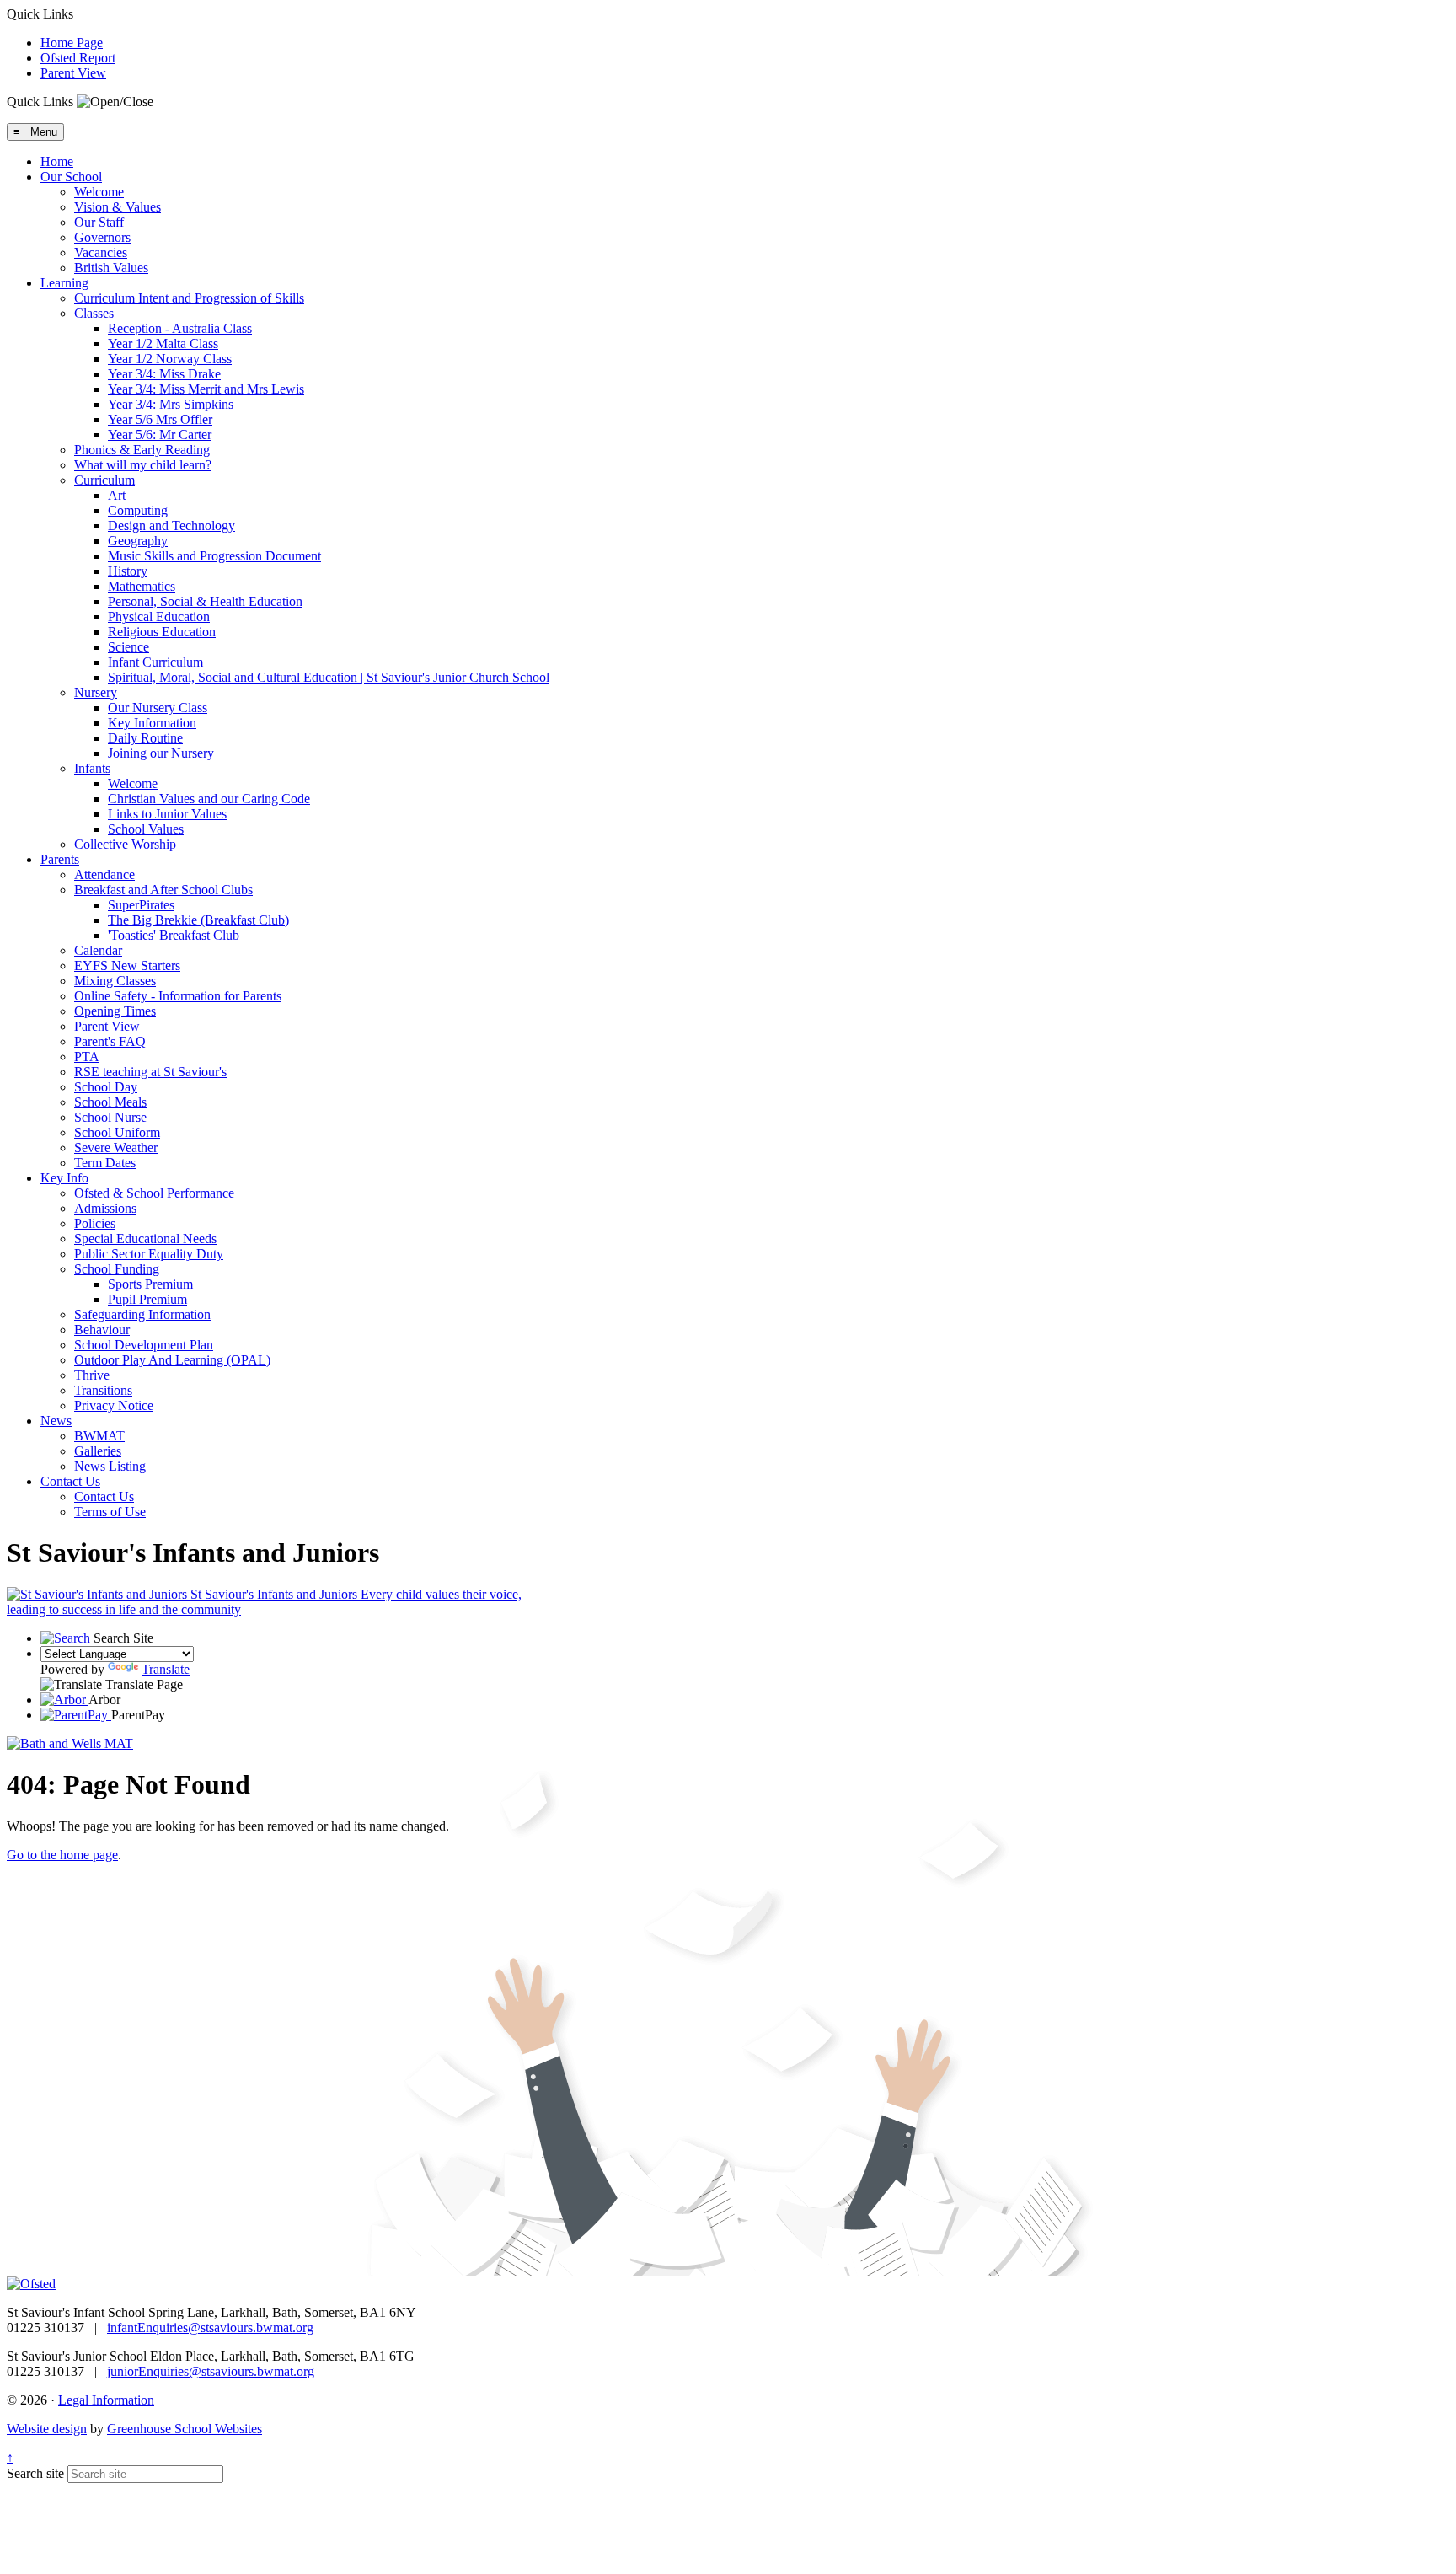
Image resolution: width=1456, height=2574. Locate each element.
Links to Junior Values (167, 814)
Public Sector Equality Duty (149, 1254)
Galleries (98, 1451)
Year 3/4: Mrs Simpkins (171, 404)
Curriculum (104, 480)
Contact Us (70, 1481)
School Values (146, 829)
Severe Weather (116, 1148)
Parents (60, 859)
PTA (87, 1056)
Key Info (64, 1178)
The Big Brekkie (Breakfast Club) (198, 920)
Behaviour (102, 1330)
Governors (102, 237)
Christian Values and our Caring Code (209, 799)
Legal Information (106, 2400)
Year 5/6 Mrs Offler (160, 419)
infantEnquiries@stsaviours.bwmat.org (210, 2327)
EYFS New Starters (127, 965)
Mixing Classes (115, 981)
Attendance (104, 874)
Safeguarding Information (142, 1314)
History (128, 571)
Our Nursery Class (158, 708)
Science (128, 647)
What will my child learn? (143, 465)
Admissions (105, 1208)
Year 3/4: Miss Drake (164, 374)
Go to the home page (62, 1855)
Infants (92, 768)
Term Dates (105, 1163)
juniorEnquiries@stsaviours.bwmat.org (211, 2371)
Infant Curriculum (155, 662)
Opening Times (115, 1011)
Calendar (98, 950)
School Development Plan (144, 1345)
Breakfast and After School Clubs (163, 890)
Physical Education (159, 617)
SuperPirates (141, 905)
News (56, 1421)
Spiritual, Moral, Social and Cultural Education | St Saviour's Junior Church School (329, 677)
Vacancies (101, 252)
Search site (35, 2473)
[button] (115, 102)
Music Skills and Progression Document (214, 556)
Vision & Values (118, 207)
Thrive (92, 1375)
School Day (106, 1087)
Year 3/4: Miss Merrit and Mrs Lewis (206, 389)
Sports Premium (150, 1284)
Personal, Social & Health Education (205, 601)
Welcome (99, 192)
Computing (138, 510)
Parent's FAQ (110, 1041)
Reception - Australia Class (180, 328)
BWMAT (99, 1436)
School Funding (117, 1269)
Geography (138, 541)
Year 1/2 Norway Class (170, 359)
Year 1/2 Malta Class (163, 343)
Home (57, 161)
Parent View (73, 73)
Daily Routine (145, 738)
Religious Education (162, 632)
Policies (95, 1223)
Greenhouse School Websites (185, 2429)
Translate (166, 1669)
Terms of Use (110, 1512)
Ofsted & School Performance (154, 1193)
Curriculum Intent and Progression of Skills (189, 298)
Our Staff (99, 222)
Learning (64, 283)
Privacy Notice (114, 1405)
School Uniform (117, 1132)
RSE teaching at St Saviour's (150, 1072)
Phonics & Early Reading (142, 450)
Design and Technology (171, 526)
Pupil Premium (147, 1299)
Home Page (72, 43)
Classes (94, 313)
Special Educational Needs (145, 1239)
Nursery (96, 692)
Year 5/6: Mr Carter (160, 434)
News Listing (110, 1466)
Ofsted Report (78, 58)
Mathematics (142, 586)
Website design (47, 2429)
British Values (111, 268)
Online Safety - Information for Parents (178, 996)
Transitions (103, 1390)
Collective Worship (125, 844)
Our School (71, 177)
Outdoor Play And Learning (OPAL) (172, 1360)
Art (117, 495)
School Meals (110, 1102)
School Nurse (110, 1117)
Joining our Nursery (161, 753)
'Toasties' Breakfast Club (174, 935)
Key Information (152, 723)
